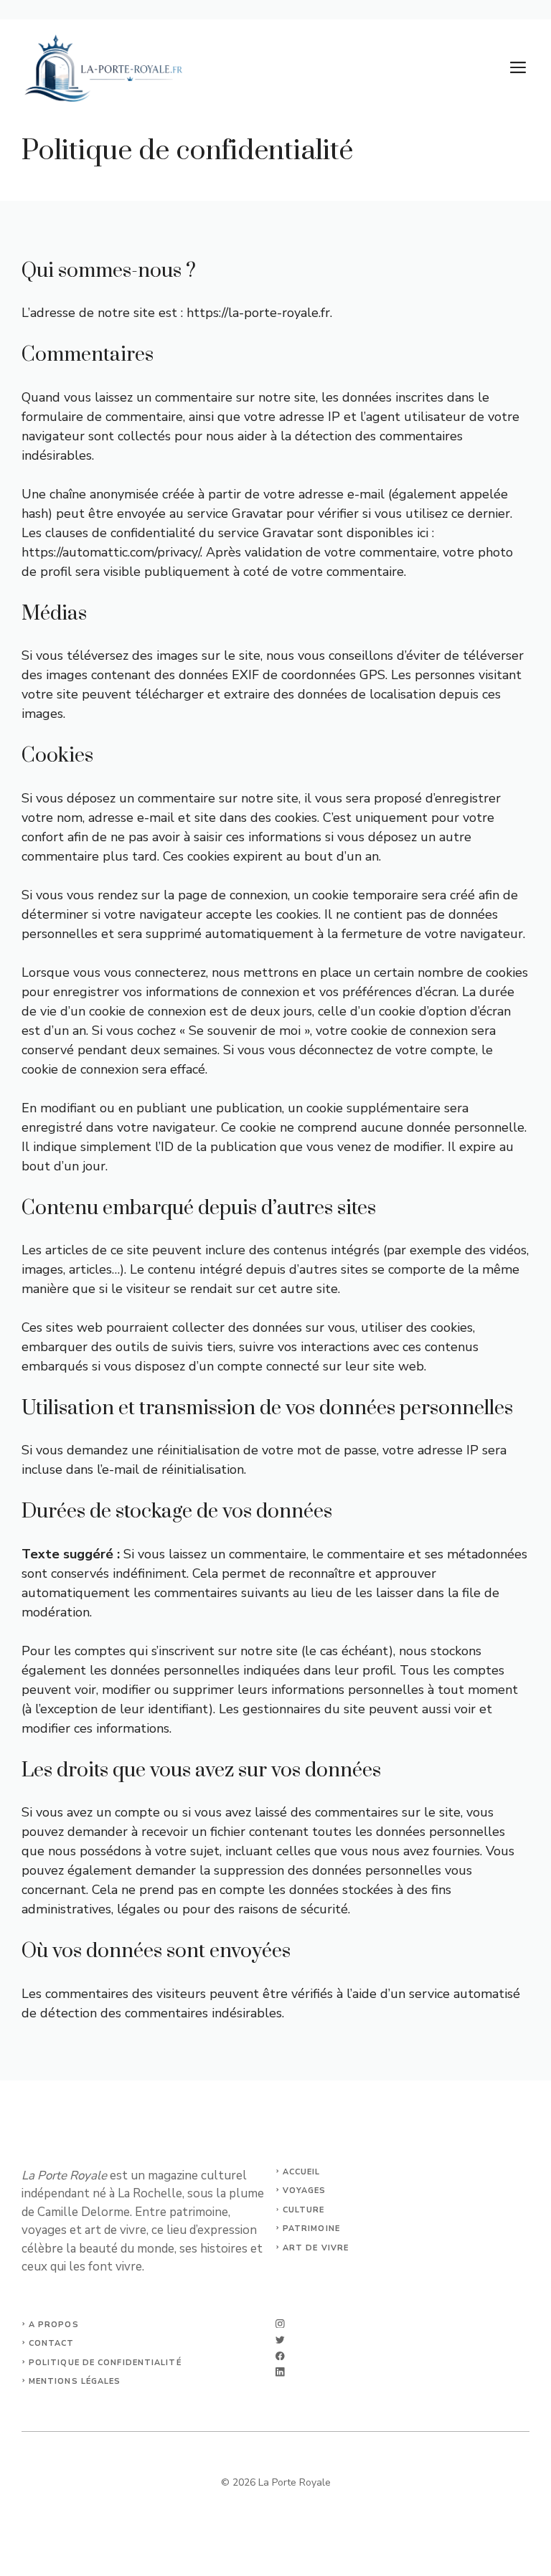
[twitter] (280, 2340)
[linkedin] (280, 2372)
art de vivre (316, 2248)
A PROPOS (54, 2325)
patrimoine (311, 2229)
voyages (305, 2191)
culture (304, 2210)
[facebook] (280, 2356)
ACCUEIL (302, 2172)
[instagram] (280, 2324)
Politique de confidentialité (105, 2363)
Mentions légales (75, 2381)
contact (52, 2343)
